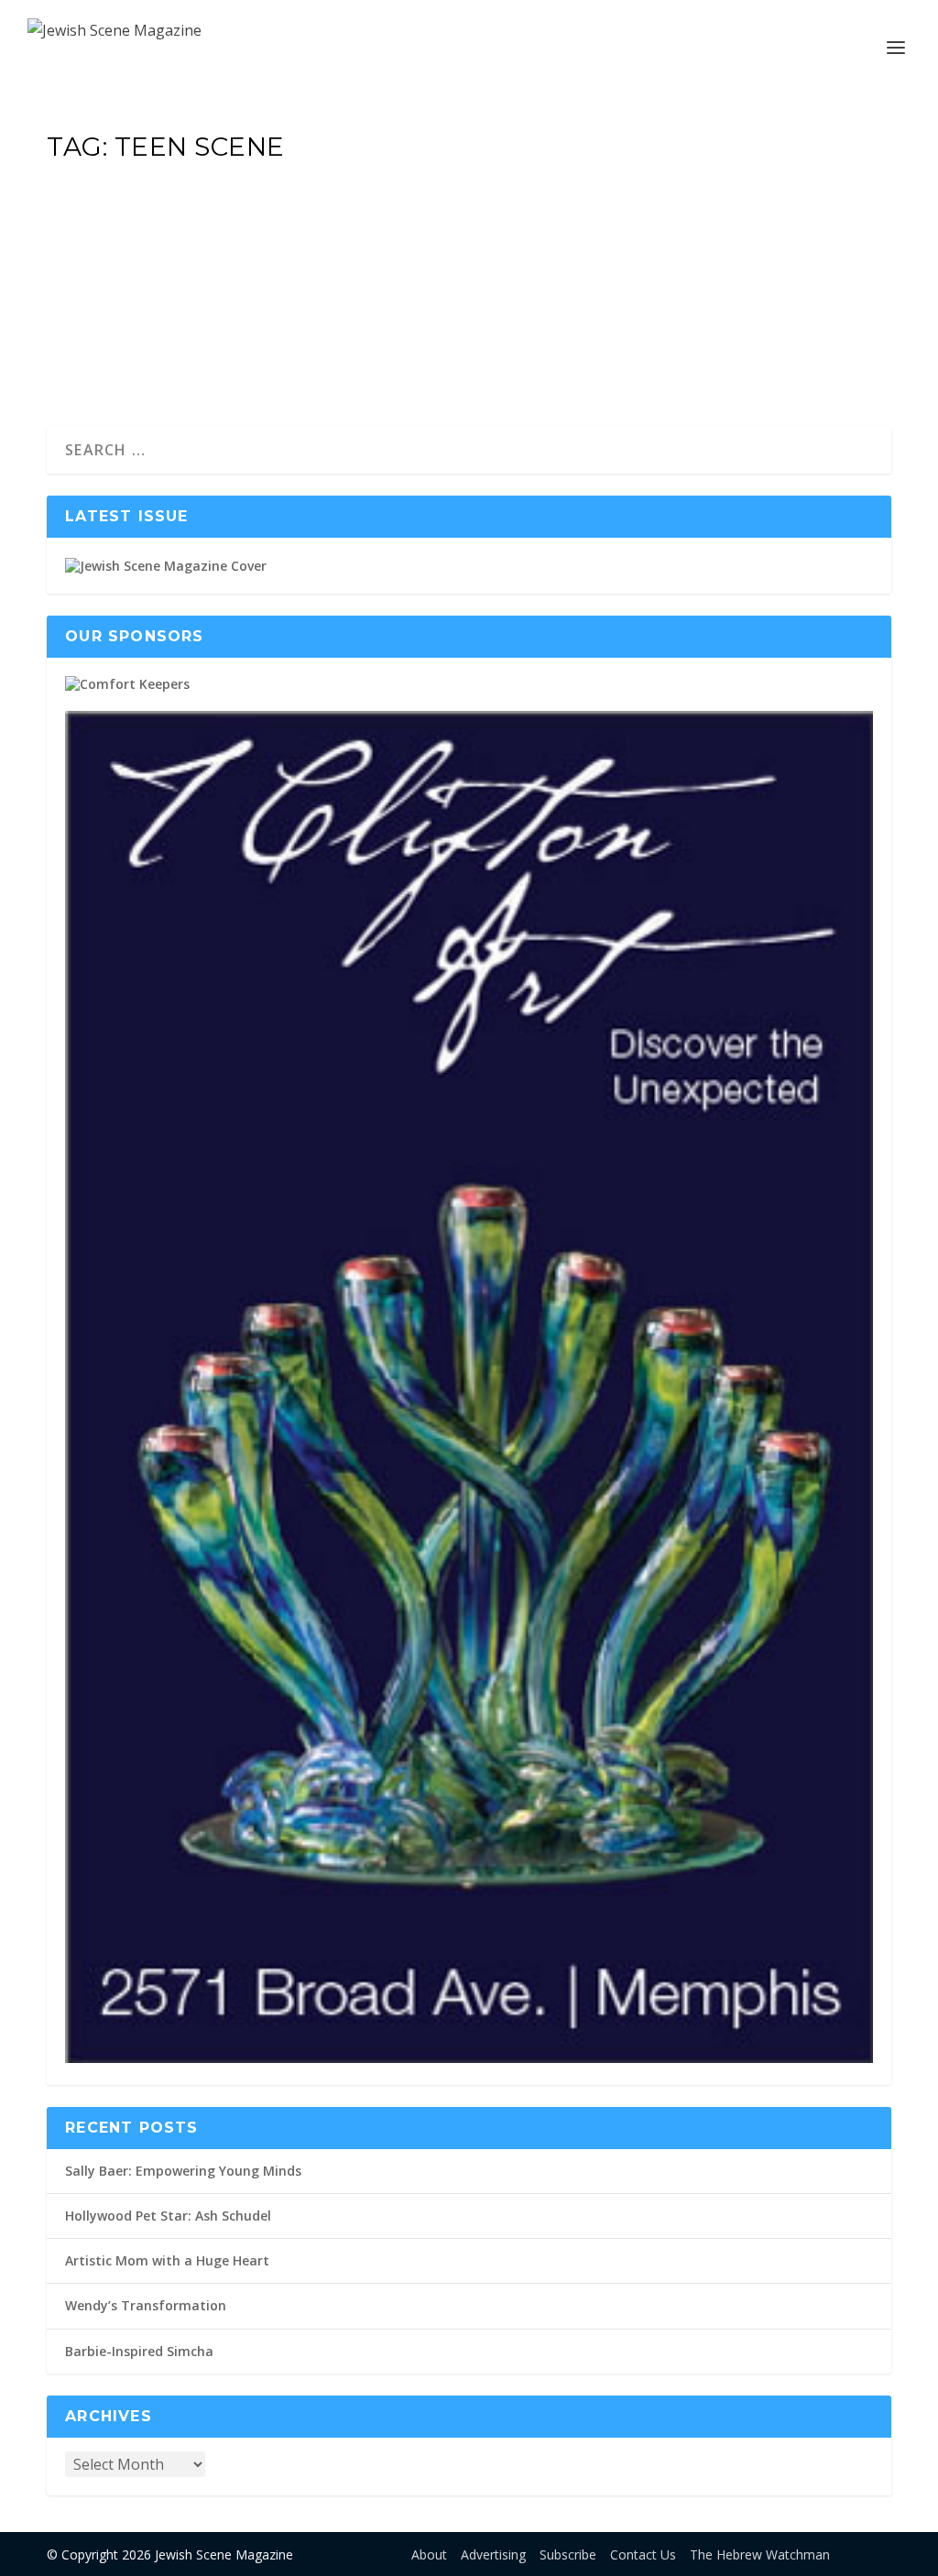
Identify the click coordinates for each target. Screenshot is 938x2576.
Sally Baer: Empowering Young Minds (183, 2171)
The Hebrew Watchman (760, 2554)
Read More (123, 345)
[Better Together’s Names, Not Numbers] (370, 189)
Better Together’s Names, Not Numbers (370, 235)
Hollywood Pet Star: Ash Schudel (168, 2216)
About (429, 2554)
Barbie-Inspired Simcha (139, 2351)
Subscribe (568, 2554)
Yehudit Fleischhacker (136, 269)
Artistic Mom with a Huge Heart (167, 2260)
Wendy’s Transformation (146, 2305)
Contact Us (643, 2554)
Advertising (493, 2554)
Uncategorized (321, 269)
